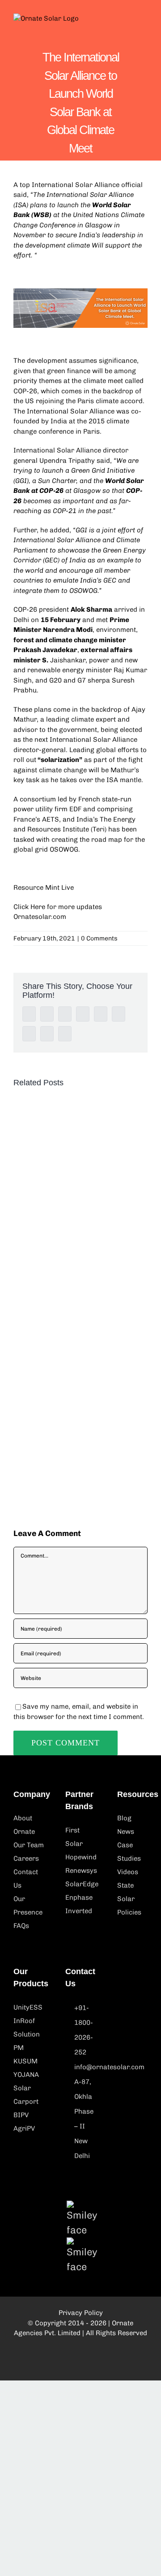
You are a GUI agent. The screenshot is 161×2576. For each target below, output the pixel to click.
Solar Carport (26, 2095)
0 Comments (99, 938)
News (126, 1832)
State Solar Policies (129, 1899)
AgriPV (24, 2128)
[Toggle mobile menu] (144, 23)
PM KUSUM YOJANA (26, 2061)
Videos (128, 1872)
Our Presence (28, 1906)
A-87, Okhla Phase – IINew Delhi (84, 2119)
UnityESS (28, 2007)
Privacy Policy (81, 2313)
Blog (124, 1818)
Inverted (79, 1911)
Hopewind (80, 1857)
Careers (26, 1858)
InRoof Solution (27, 2028)
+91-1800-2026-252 (84, 2030)
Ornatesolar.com (40, 917)
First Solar (74, 1837)
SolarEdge (80, 1884)
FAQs (21, 1926)
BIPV (21, 2115)
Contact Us (26, 1879)
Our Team (29, 1845)
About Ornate (24, 1825)
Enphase (79, 1897)
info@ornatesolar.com (85, 2067)
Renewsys (81, 1871)
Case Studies (129, 1852)
